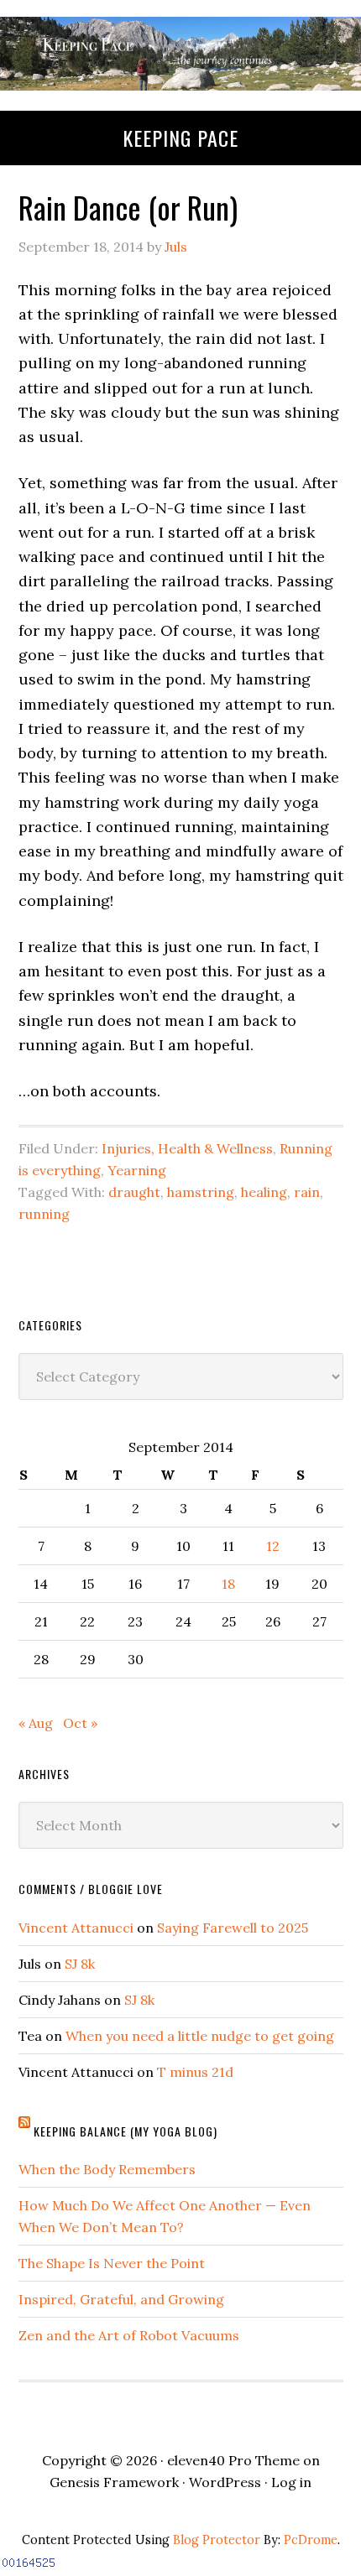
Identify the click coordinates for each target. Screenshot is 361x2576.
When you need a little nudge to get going (200, 2036)
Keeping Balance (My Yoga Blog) (126, 2131)
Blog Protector (217, 2540)
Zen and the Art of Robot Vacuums (129, 2335)
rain (307, 1192)
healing (264, 1192)
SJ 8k (80, 1964)
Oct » (80, 1723)
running (44, 1214)
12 (273, 1546)
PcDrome (311, 2540)
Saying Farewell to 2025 (233, 1928)
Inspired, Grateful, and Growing (121, 2299)
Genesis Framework (114, 2482)
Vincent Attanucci (76, 1928)
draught (134, 1192)
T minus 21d (195, 2072)
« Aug (36, 1723)
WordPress (225, 2482)
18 (228, 1584)
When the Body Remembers (107, 2169)
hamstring (201, 1192)
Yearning (137, 1170)
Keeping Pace (180, 138)
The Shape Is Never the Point (112, 2263)
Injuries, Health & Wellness (187, 1148)
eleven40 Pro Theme (233, 2460)
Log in (291, 2482)
